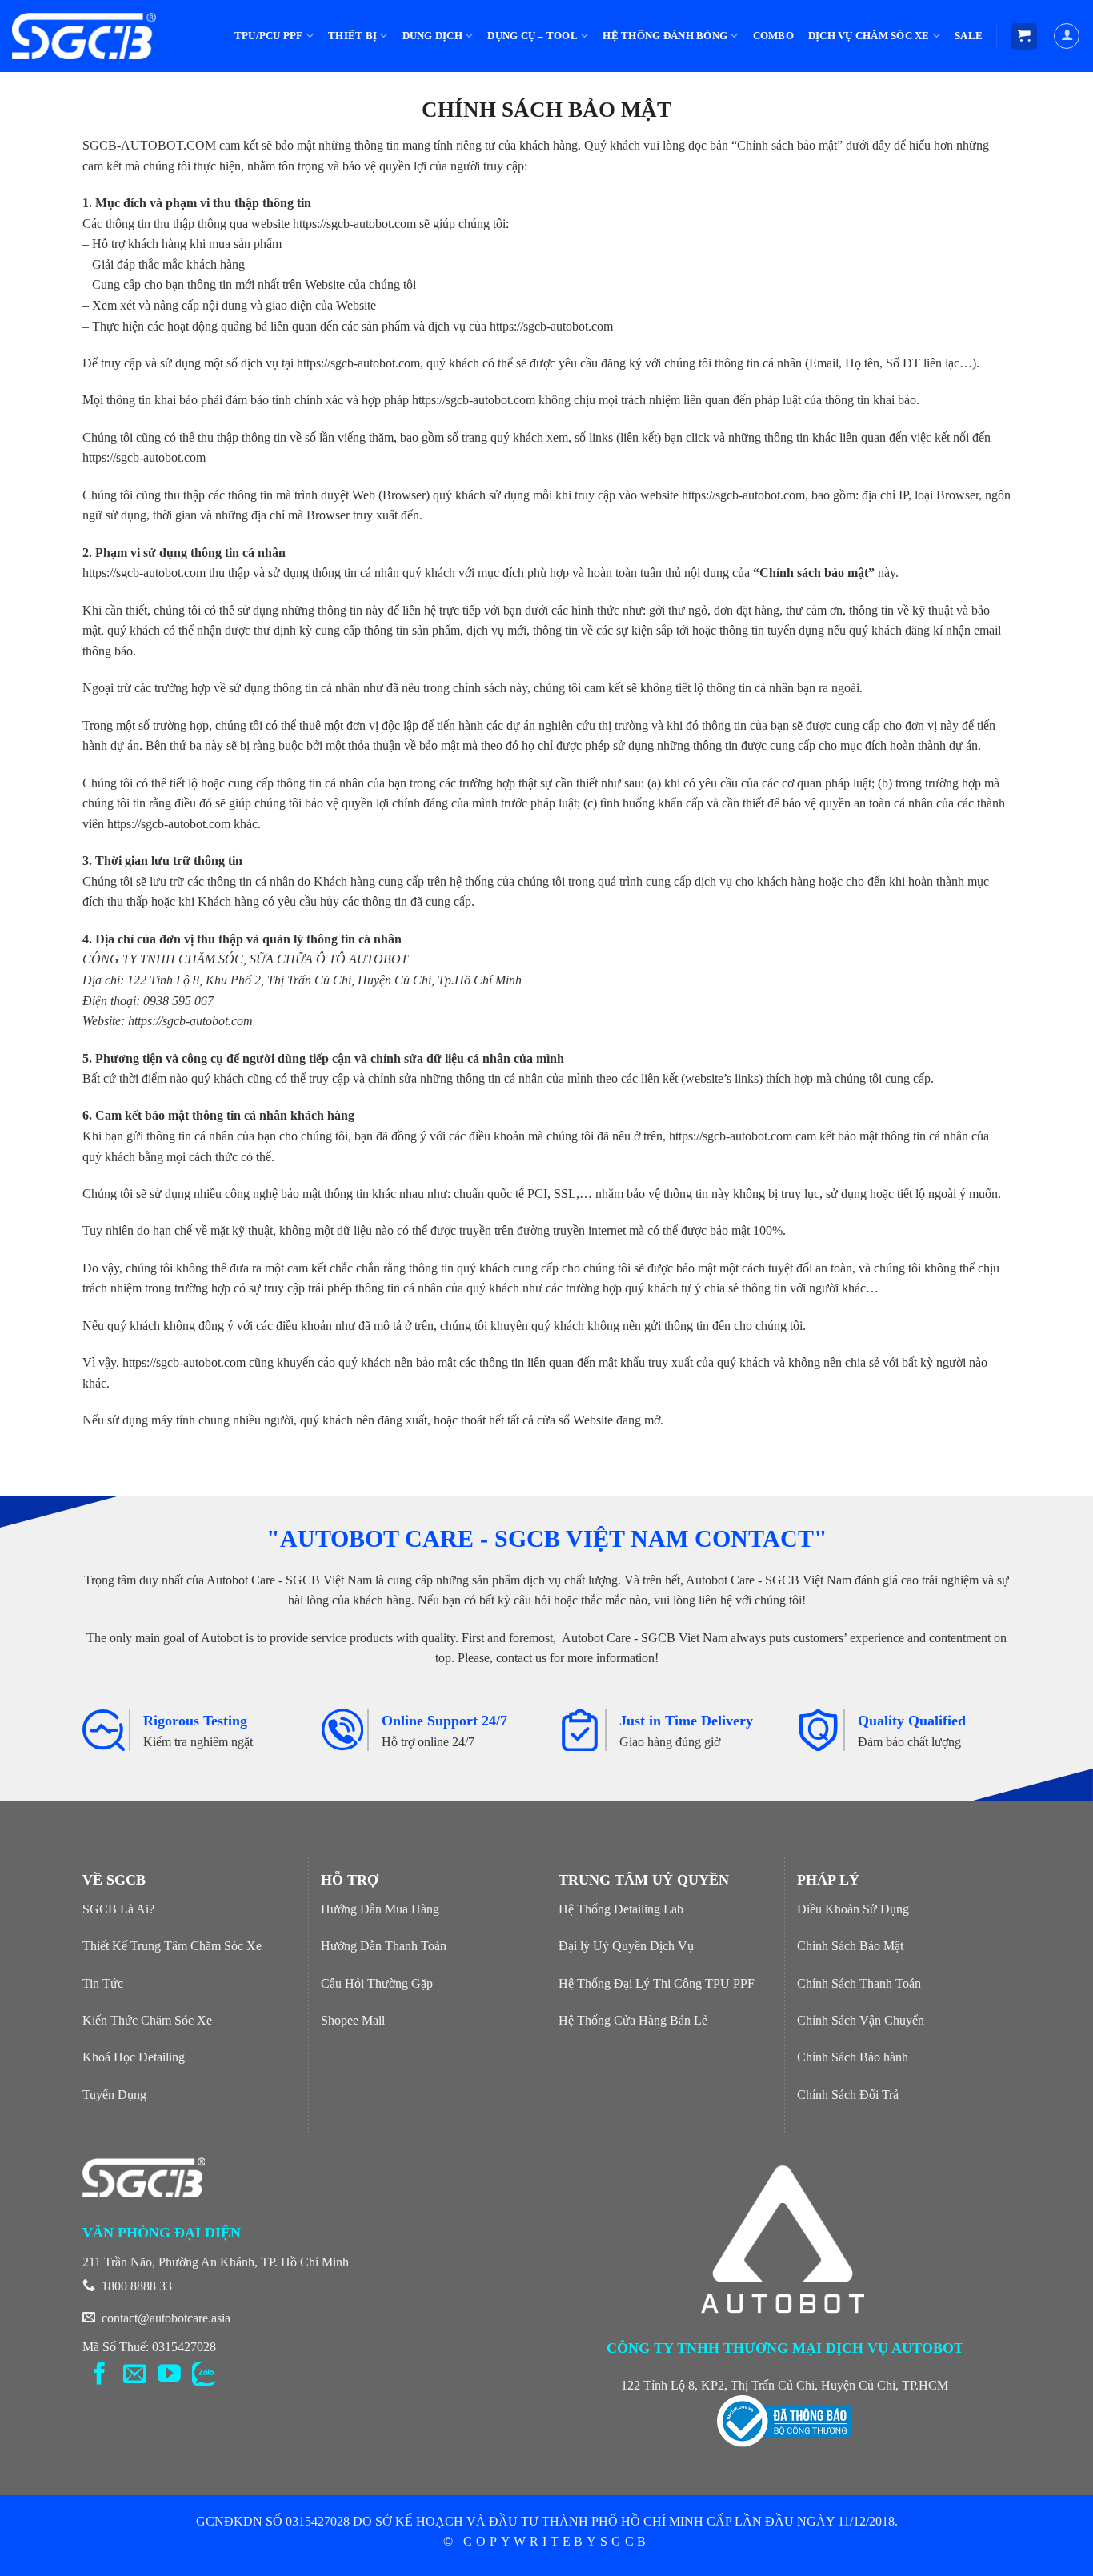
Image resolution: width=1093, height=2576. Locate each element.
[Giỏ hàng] (1025, 36)
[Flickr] (204, 2375)
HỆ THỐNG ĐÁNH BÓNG (665, 36)
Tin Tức (103, 1983)
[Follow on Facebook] (100, 2375)
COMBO (773, 36)
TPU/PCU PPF (269, 36)
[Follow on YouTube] (169, 2375)
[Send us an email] (135, 2375)
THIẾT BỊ (352, 36)
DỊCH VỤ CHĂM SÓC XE (869, 36)
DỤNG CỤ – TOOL (532, 36)
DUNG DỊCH (432, 36)
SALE (969, 36)
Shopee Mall (353, 2020)
